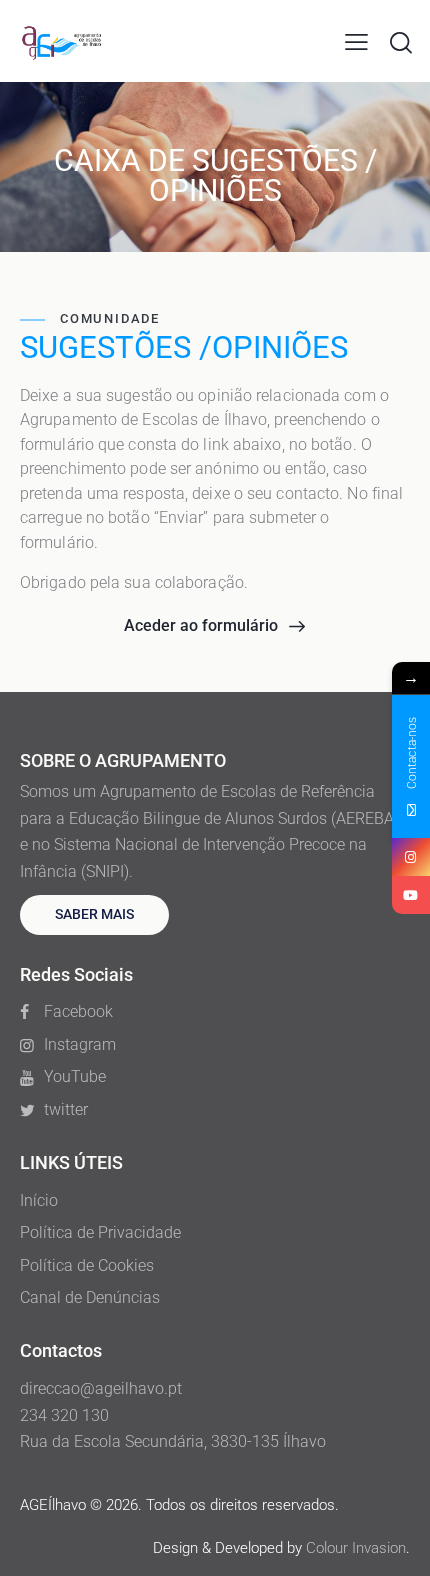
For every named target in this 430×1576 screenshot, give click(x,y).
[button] (356, 42)
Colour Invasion (356, 1548)
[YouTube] (411, 895)
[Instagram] (411, 857)
